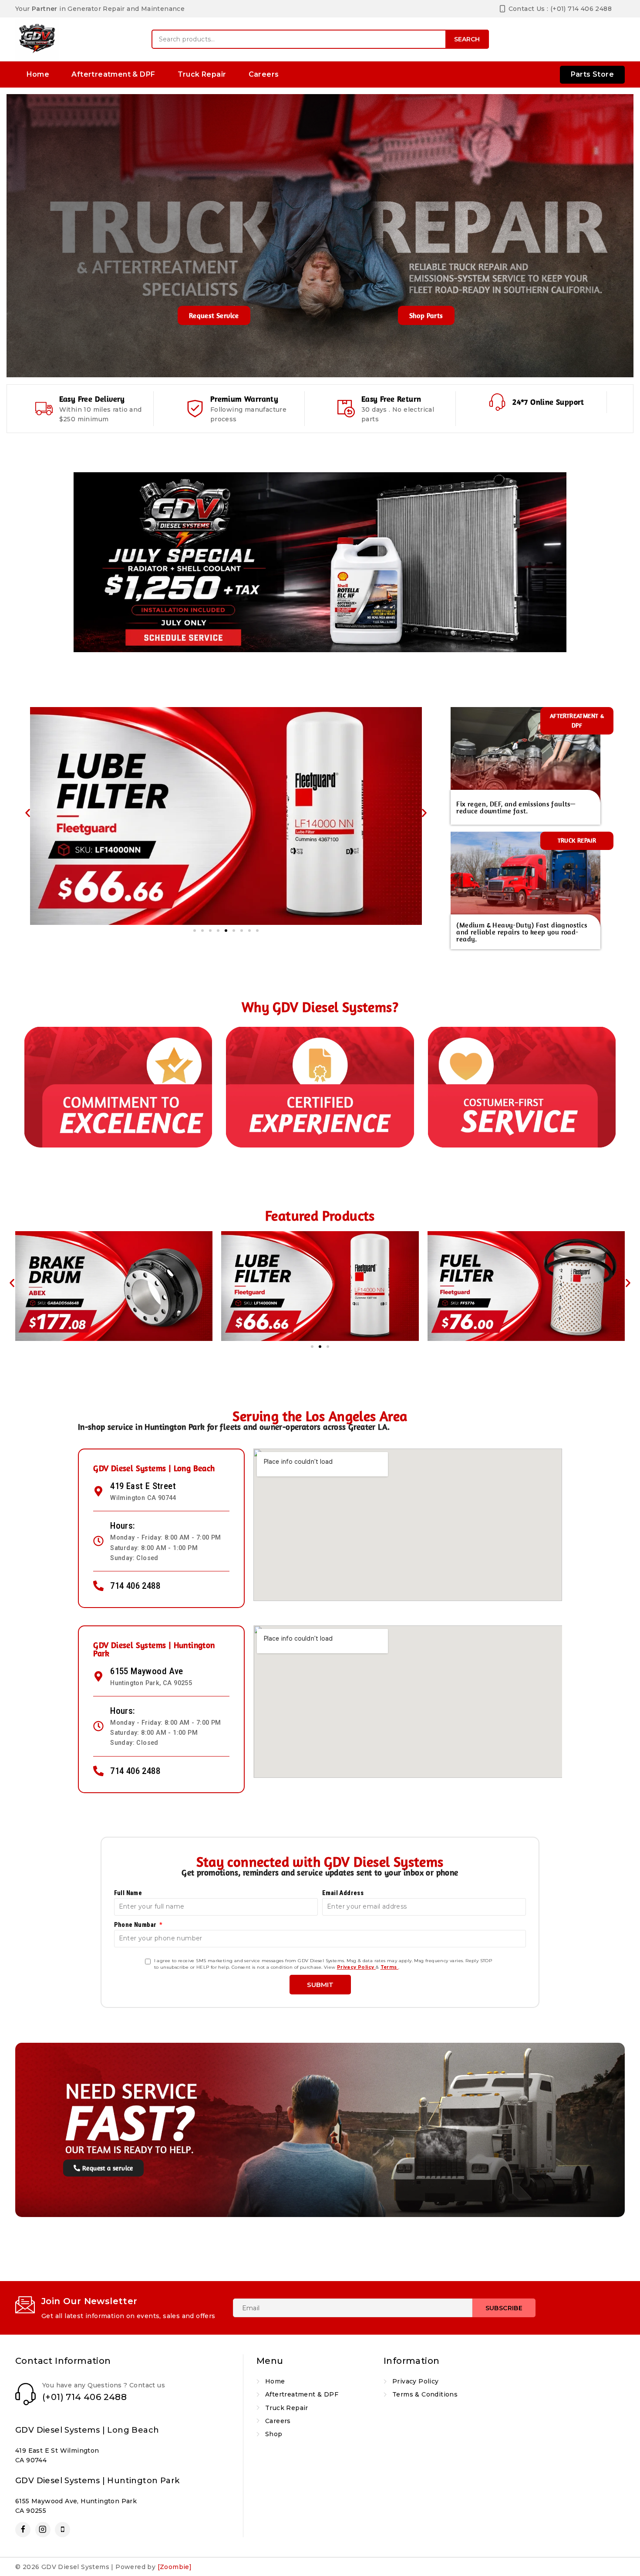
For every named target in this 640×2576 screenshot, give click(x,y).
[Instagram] (43, 2530)
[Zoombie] (175, 2567)
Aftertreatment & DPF (113, 74)
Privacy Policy (356, 1967)
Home (38, 74)
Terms (389, 1967)
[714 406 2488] (98, 1586)
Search (467, 39)
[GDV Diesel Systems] (37, 39)
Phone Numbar (136, 1925)
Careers (264, 74)
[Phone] (62, 2530)
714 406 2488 (135, 1586)
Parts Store (592, 74)
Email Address (343, 1893)
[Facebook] (23, 2530)
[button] (28, 813)
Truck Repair (202, 74)
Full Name (128, 1893)
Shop (274, 2434)
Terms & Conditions (425, 2394)
